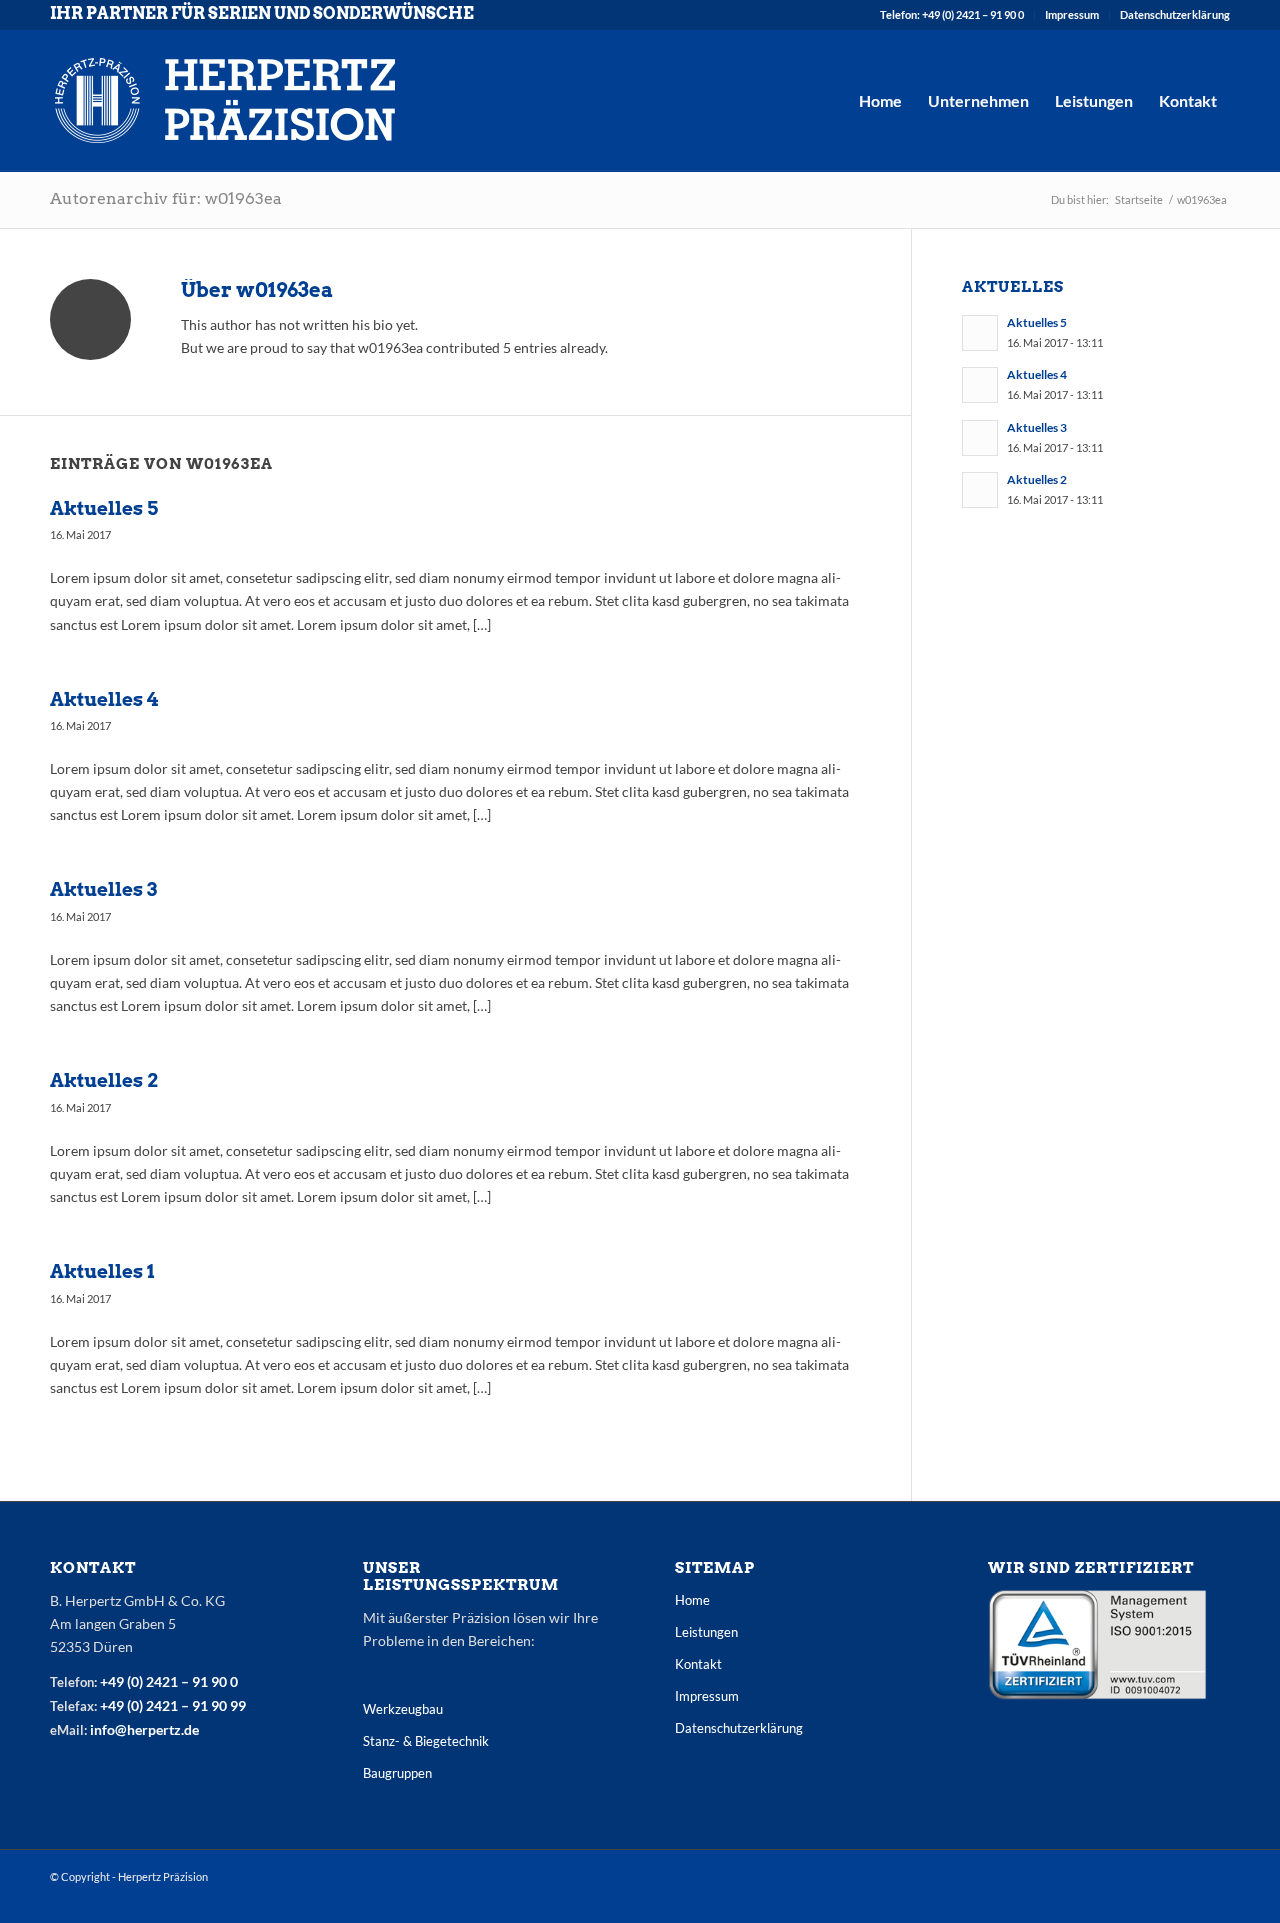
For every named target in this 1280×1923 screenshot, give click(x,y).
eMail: (70, 1730)
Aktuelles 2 (104, 1080)
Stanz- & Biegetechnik (426, 1741)
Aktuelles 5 (104, 508)
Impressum (1072, 14)
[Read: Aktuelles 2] (980, 490)
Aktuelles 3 (103, 889)
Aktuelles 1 (102, 1271)
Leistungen (706, 1632)
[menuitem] (952, 15)
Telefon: (75, 1682)
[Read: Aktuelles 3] (980, 438)
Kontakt (698, 1664)
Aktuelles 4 (104, 699)
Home (692, 1600)
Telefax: (75, 1706)
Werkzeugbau (403, 1709)
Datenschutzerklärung (1175, 14)
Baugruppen (397, 1773)
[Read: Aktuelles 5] (980, 333)
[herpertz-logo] (225, 101)
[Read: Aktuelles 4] (980, 385)
